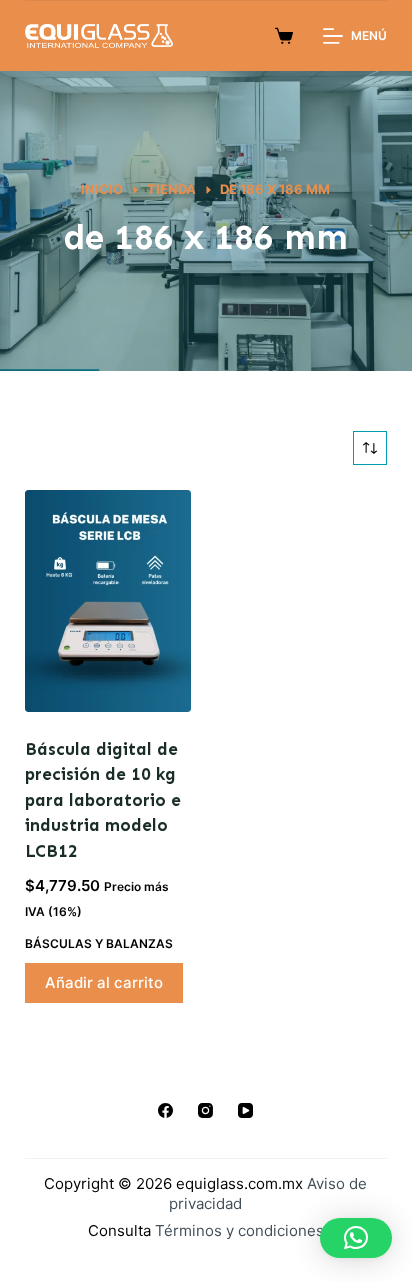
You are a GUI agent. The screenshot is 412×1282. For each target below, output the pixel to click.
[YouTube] (245, 1110)
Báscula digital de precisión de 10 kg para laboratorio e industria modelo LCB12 (103, 800)
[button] (356, 1238)
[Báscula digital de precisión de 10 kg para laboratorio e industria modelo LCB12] (108, 601)
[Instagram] (205, 1110)
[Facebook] (165, 1110)
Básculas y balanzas (99, 943)
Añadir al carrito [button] (104, 982)
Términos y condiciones (239, 1230)
